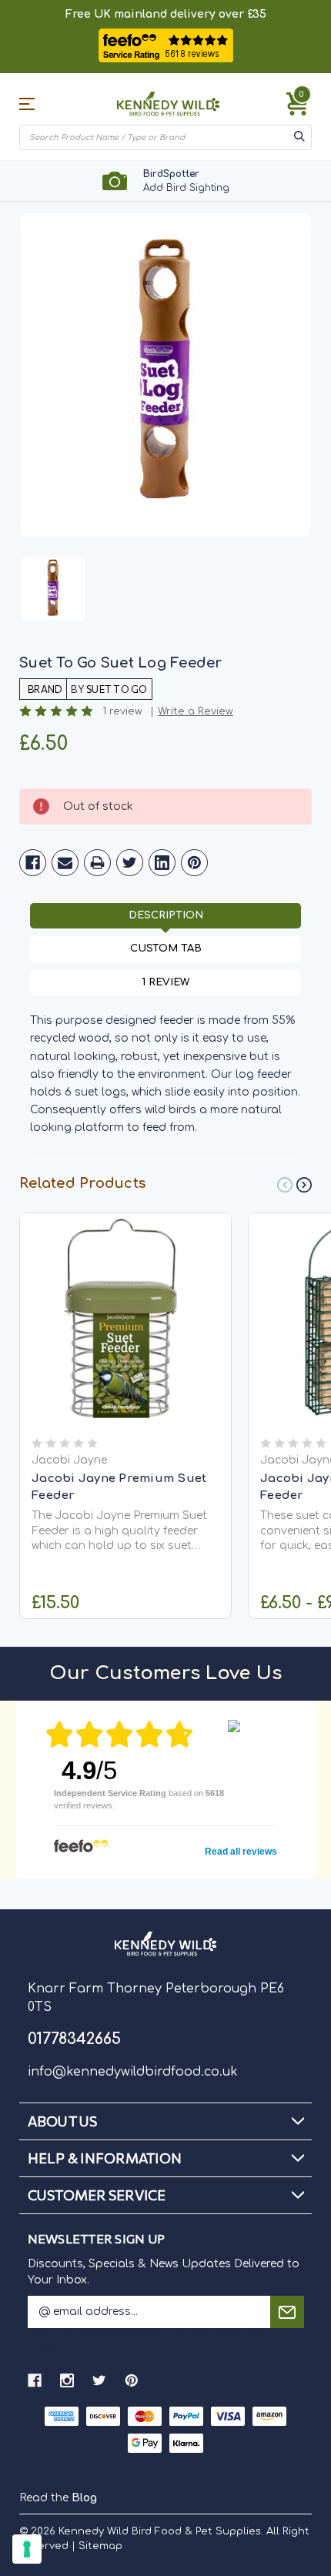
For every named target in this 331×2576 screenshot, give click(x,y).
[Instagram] (67, 2380)
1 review (122, 712)
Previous (285, 1185)
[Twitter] (130, 863)
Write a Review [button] (196, 712)
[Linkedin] (162, 863)
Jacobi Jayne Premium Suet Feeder (119, 1487)
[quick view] (126, 1340)
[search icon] (299, 137)
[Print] (97, 863)
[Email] (65, 863)
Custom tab (166, 948)
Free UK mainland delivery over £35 (166, 14)
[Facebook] (33, 863)
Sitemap (100, 2546)
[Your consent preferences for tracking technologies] (27, 2549)
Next (304, 1185)
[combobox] (155, 137)
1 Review (165, 982)
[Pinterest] (194, 863)
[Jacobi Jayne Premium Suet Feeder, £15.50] (125, 1319)
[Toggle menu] (41, 104)
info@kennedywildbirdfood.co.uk (133, 2072)
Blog (84, 2498)
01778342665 (74, 2039)
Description (166, 915)
